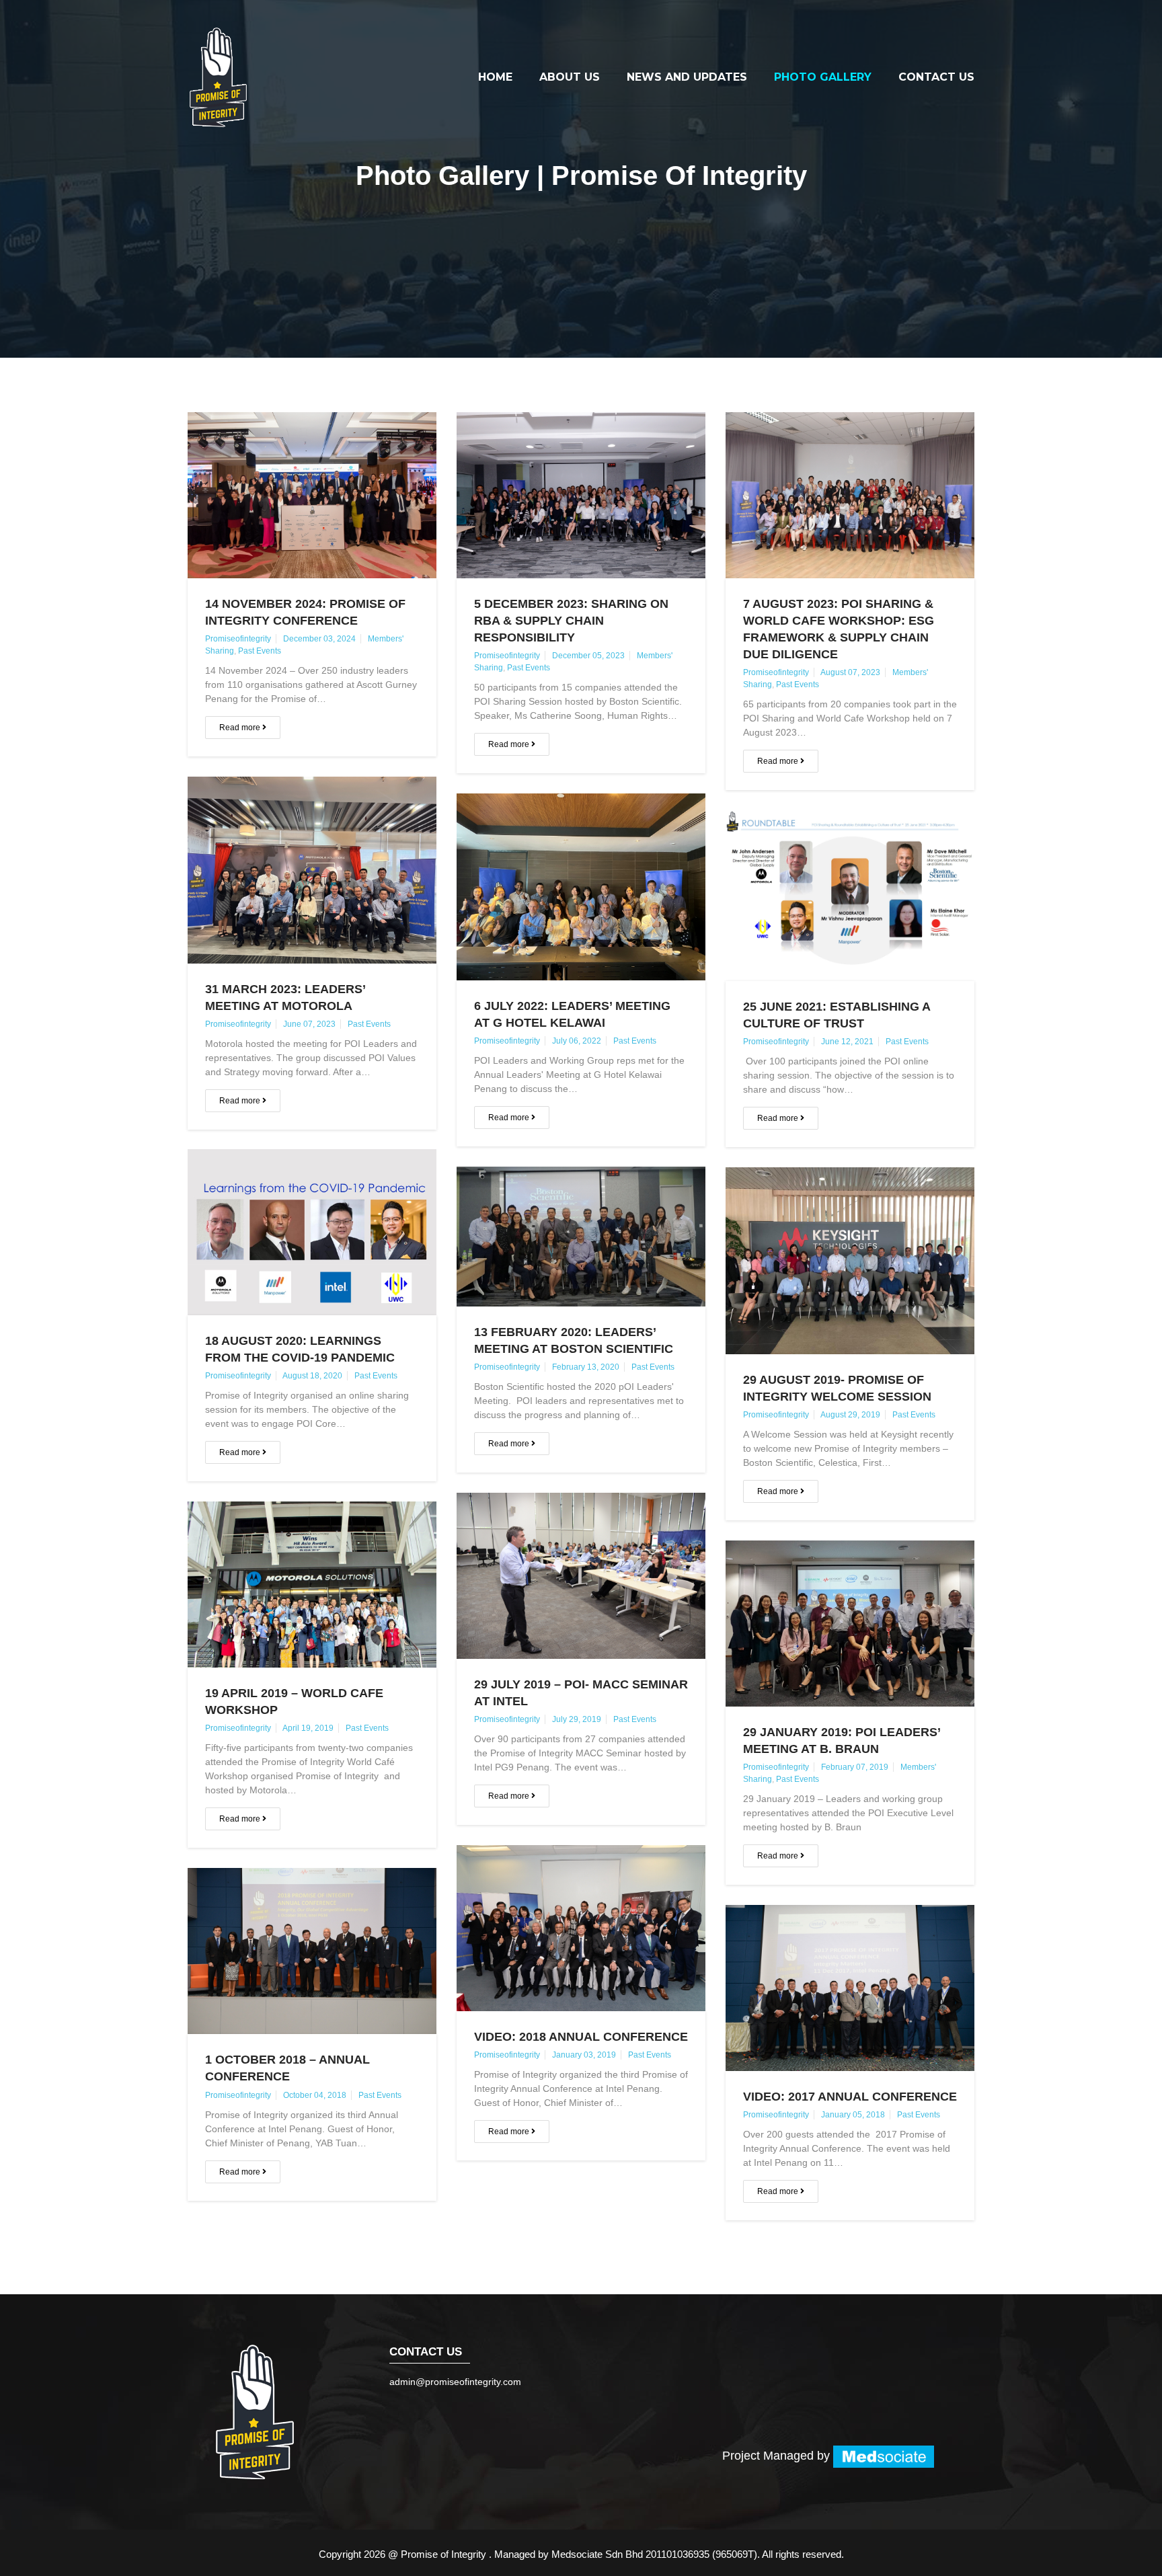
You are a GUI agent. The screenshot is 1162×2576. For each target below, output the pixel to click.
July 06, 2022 (577, 1041)
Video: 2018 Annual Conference (581, 2037)
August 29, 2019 (850, 1415)
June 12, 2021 (847, 1042)
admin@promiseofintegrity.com (455, 2382)
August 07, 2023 (850, 672)
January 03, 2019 (584, 2055)
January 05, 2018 (853, 2115)
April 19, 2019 (308, 1728)
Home (495, 77)
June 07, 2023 (309, 1024)
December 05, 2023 (588, 656)
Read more (241, 728)
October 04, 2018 (315, 2095)
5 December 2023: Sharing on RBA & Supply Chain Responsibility (571, 621)
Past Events (260, 651)
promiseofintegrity (238, 639)
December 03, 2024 (319, 639)
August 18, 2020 (312, 1376)
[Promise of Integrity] (218, 77)
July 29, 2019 (577, 1719)
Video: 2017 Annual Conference (850, 2097)
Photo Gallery (823, 77)
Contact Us (936, 77)
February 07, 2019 (855, 1767)
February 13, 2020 (586, 1367)
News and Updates (687, 77)
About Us (570, 77)
